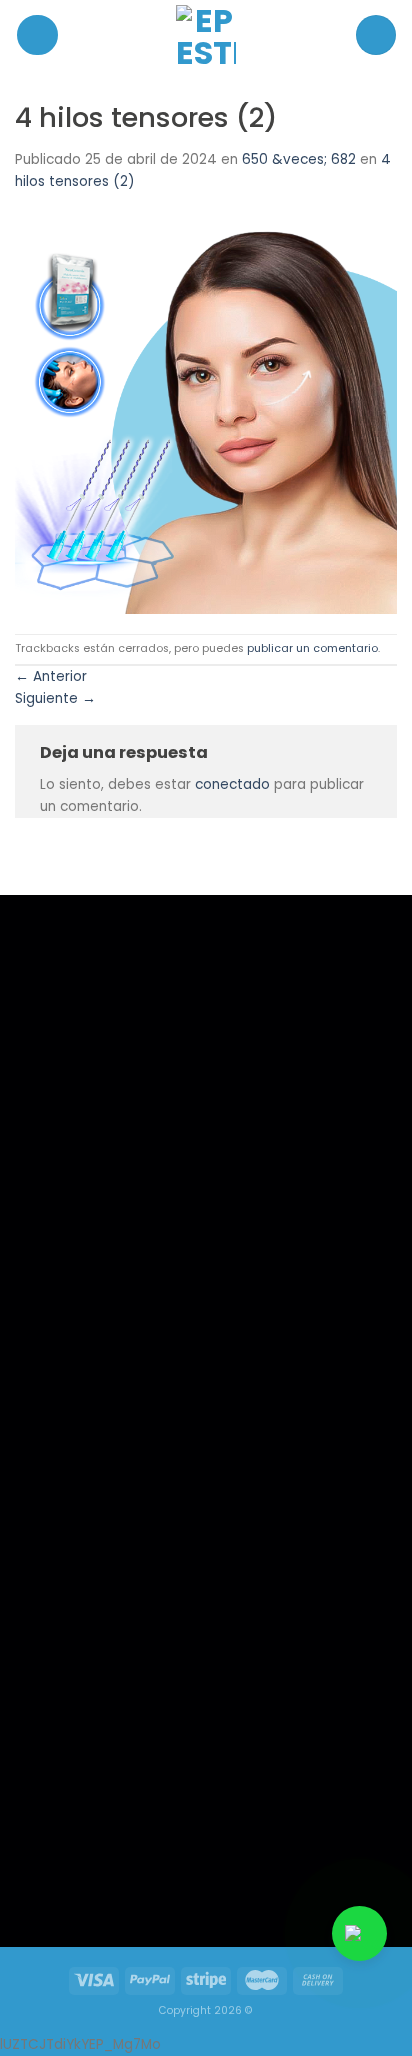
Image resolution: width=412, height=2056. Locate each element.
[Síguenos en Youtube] (150, 1876)
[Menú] (37, 35)
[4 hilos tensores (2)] (206, 412)
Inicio (54, 1399)
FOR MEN (62, 1425)
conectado (232, 784)
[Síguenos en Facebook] (67, 1876)
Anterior (51, 676)
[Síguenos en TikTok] (108, 1876)
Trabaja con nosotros (96, 1478)
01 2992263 (269, 1426)
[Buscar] (376, 35)
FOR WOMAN (74, 1452)
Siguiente (55, 698)
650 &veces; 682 (299, 159)
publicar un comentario (312, 648)
